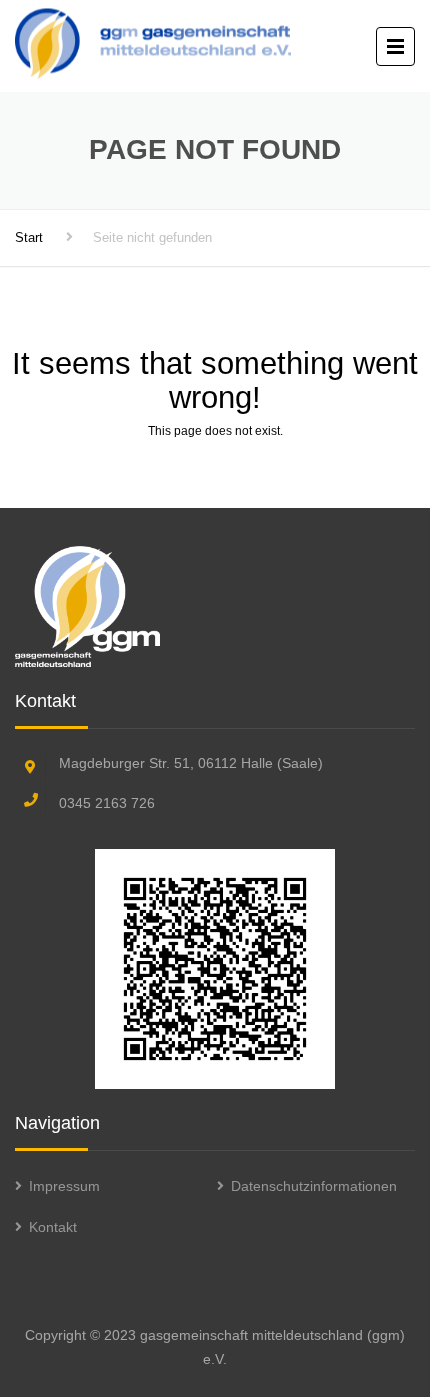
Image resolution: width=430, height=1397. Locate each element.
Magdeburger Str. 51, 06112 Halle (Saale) (191, 763)
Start (29, 237)
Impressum (64, 1186)
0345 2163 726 (107, 803)
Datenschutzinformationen (314, 1186)
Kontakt (53, 1227)
